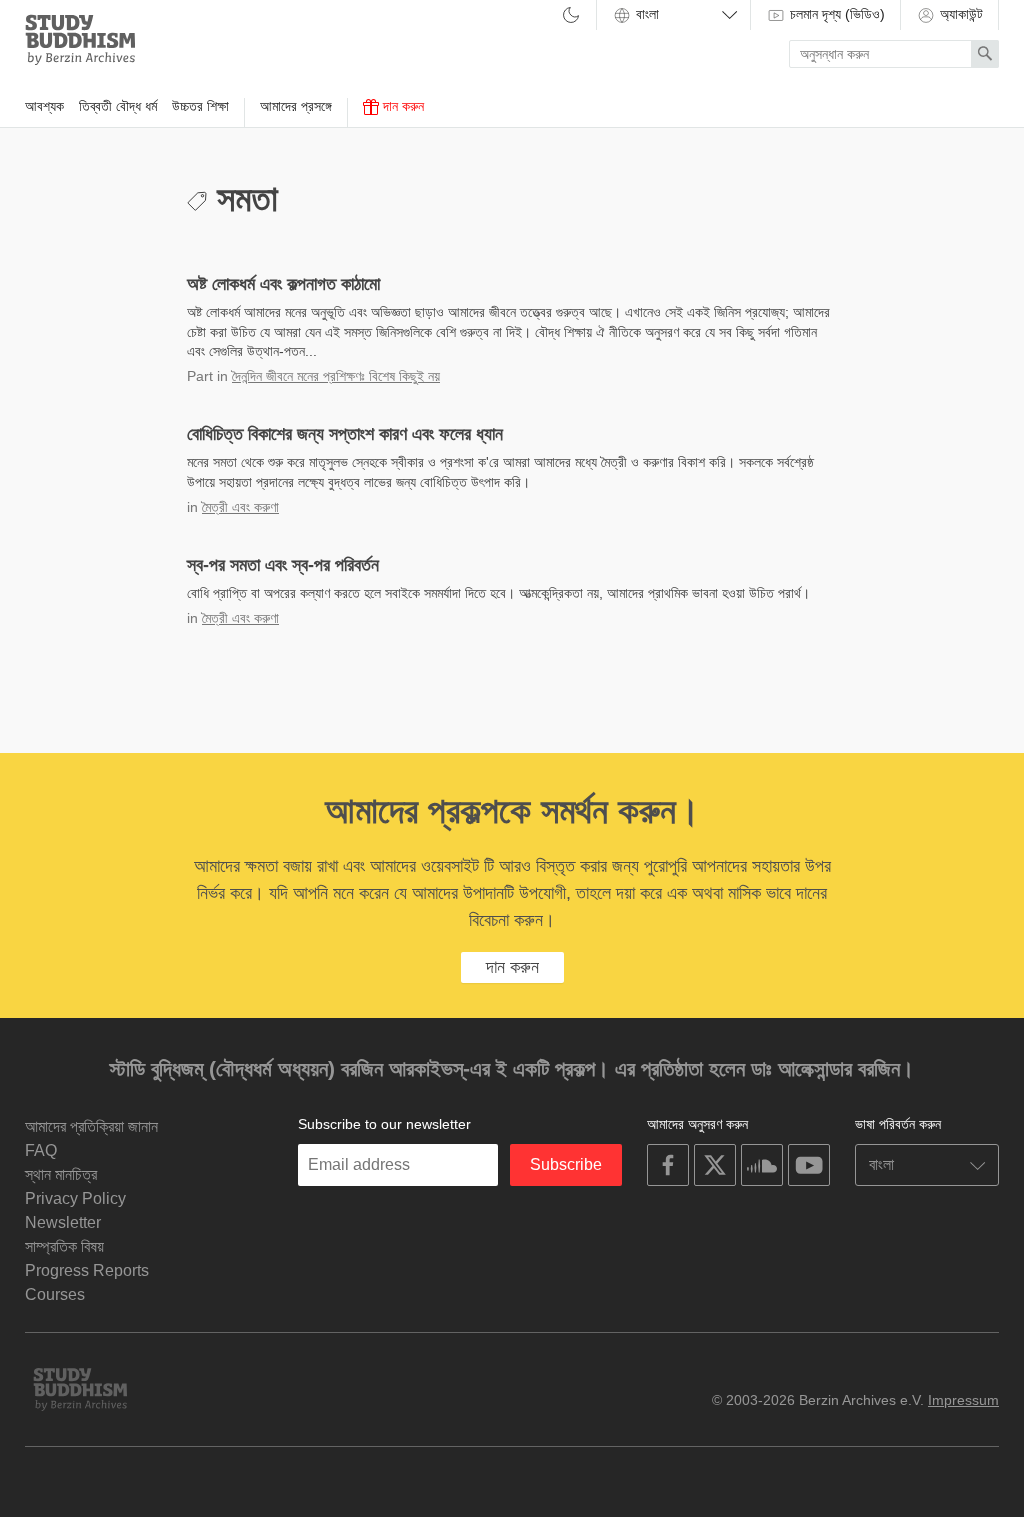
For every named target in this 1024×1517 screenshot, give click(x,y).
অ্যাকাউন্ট (959, 14)
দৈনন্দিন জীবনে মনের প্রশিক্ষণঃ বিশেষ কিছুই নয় (336, 376)
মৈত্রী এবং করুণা (240, 507)
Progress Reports (87, 1270)
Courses (55, 1294)
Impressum (963, 1400)
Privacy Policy (75, 1198)
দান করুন (401, 106)
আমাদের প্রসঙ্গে (296, 106)
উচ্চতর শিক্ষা (200, 106)
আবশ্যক (44, 106)
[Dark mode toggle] (571, 16)
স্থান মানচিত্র (61, 1174)
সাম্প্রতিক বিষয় (64, 1246)
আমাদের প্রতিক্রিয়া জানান (91, 1126)
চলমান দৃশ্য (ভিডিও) (835, 14)
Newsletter (63, 1222)
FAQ (41, 1150)
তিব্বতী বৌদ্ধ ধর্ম (118, 106)
